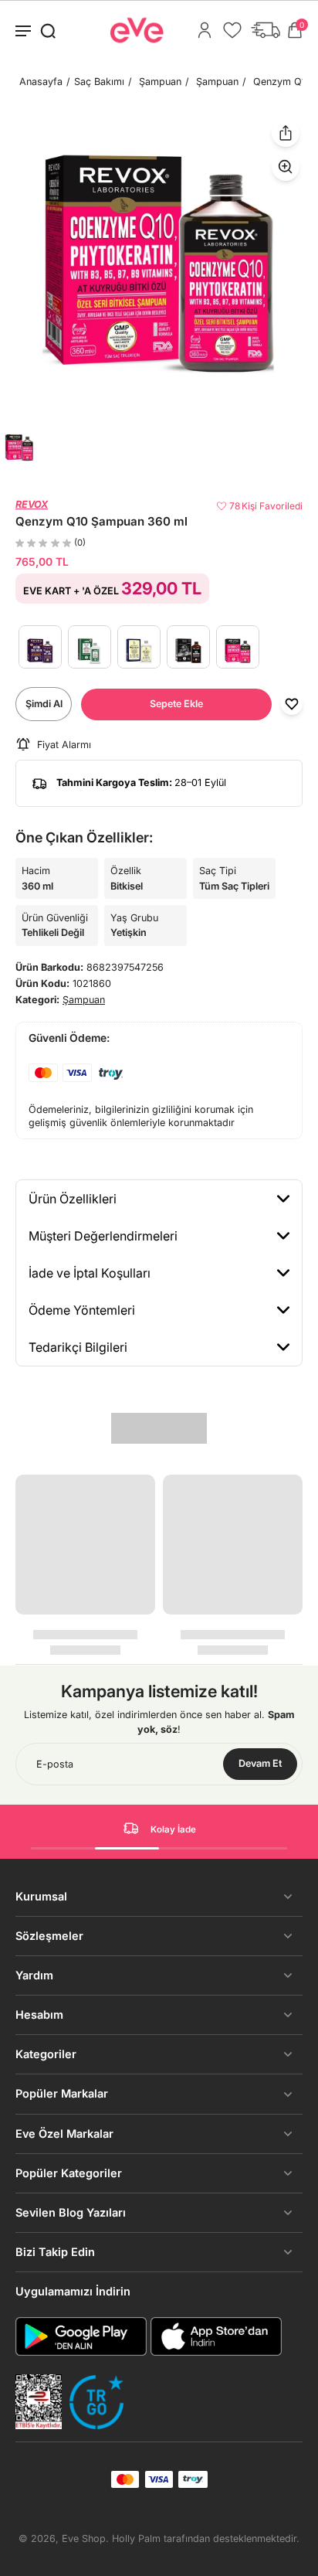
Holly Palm (136, 2539)
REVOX (32, 504)
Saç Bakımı (99, 82)
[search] (48, 30)
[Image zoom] (159, 263)
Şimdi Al (44, 704)
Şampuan (160, 82)
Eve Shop (84, 2539)
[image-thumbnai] (19, 447)
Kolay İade (173, 1829)
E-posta (55, 1764)
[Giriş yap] (205, 30)
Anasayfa (41, 82)
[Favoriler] (232, 30)
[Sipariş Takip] (266, 30)
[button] (176, 704)
